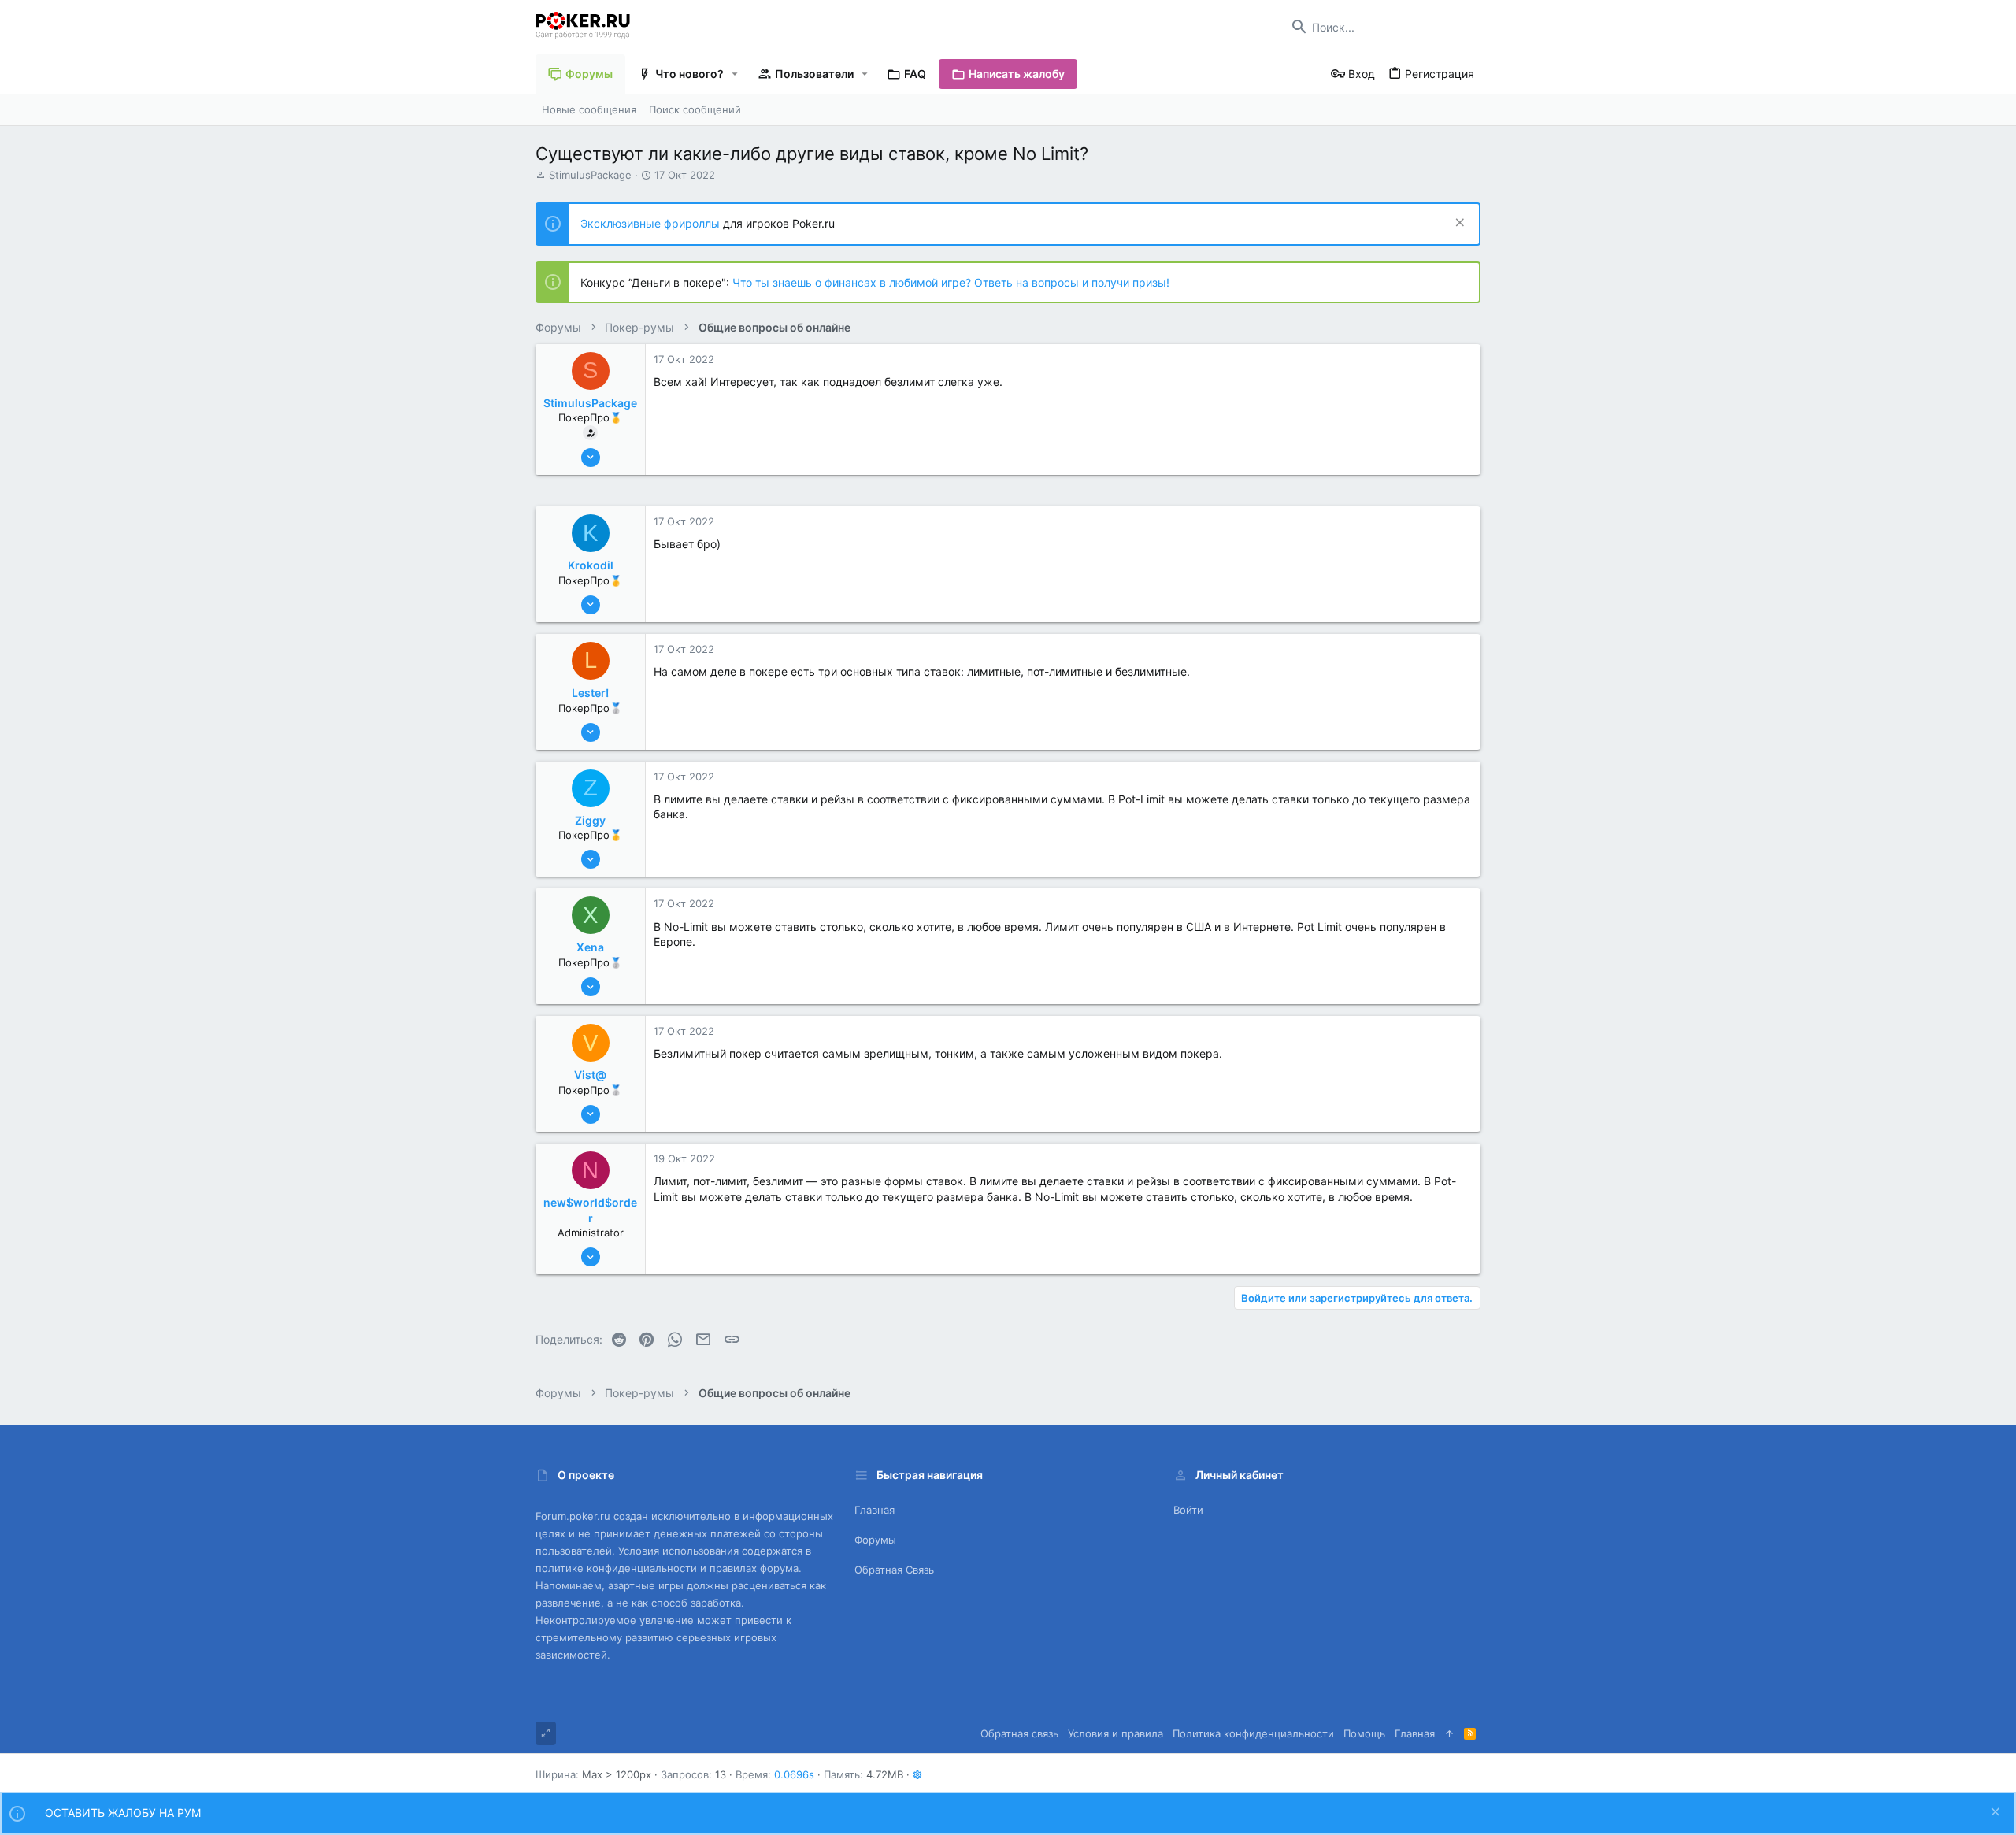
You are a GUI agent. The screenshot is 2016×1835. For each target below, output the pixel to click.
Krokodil (591, 565)
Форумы (875, 1540)
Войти (1188, 1510)
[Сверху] (1449, 1733)
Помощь (1364, 1733)
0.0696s (794, 1774)
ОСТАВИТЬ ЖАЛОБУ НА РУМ (123, 1813)
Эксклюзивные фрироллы (652, 223)
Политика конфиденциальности (1253, 1733)
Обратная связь (894, 1570)
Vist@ (590, 1075)
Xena (590, 947)
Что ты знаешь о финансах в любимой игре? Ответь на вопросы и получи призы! (951, 282)
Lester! (590, 693)
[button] (735, 74)
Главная (875, 1510)
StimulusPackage (590, 175)
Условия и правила (1115, 1733)
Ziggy (590, 820)
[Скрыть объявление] (1458, 224)
